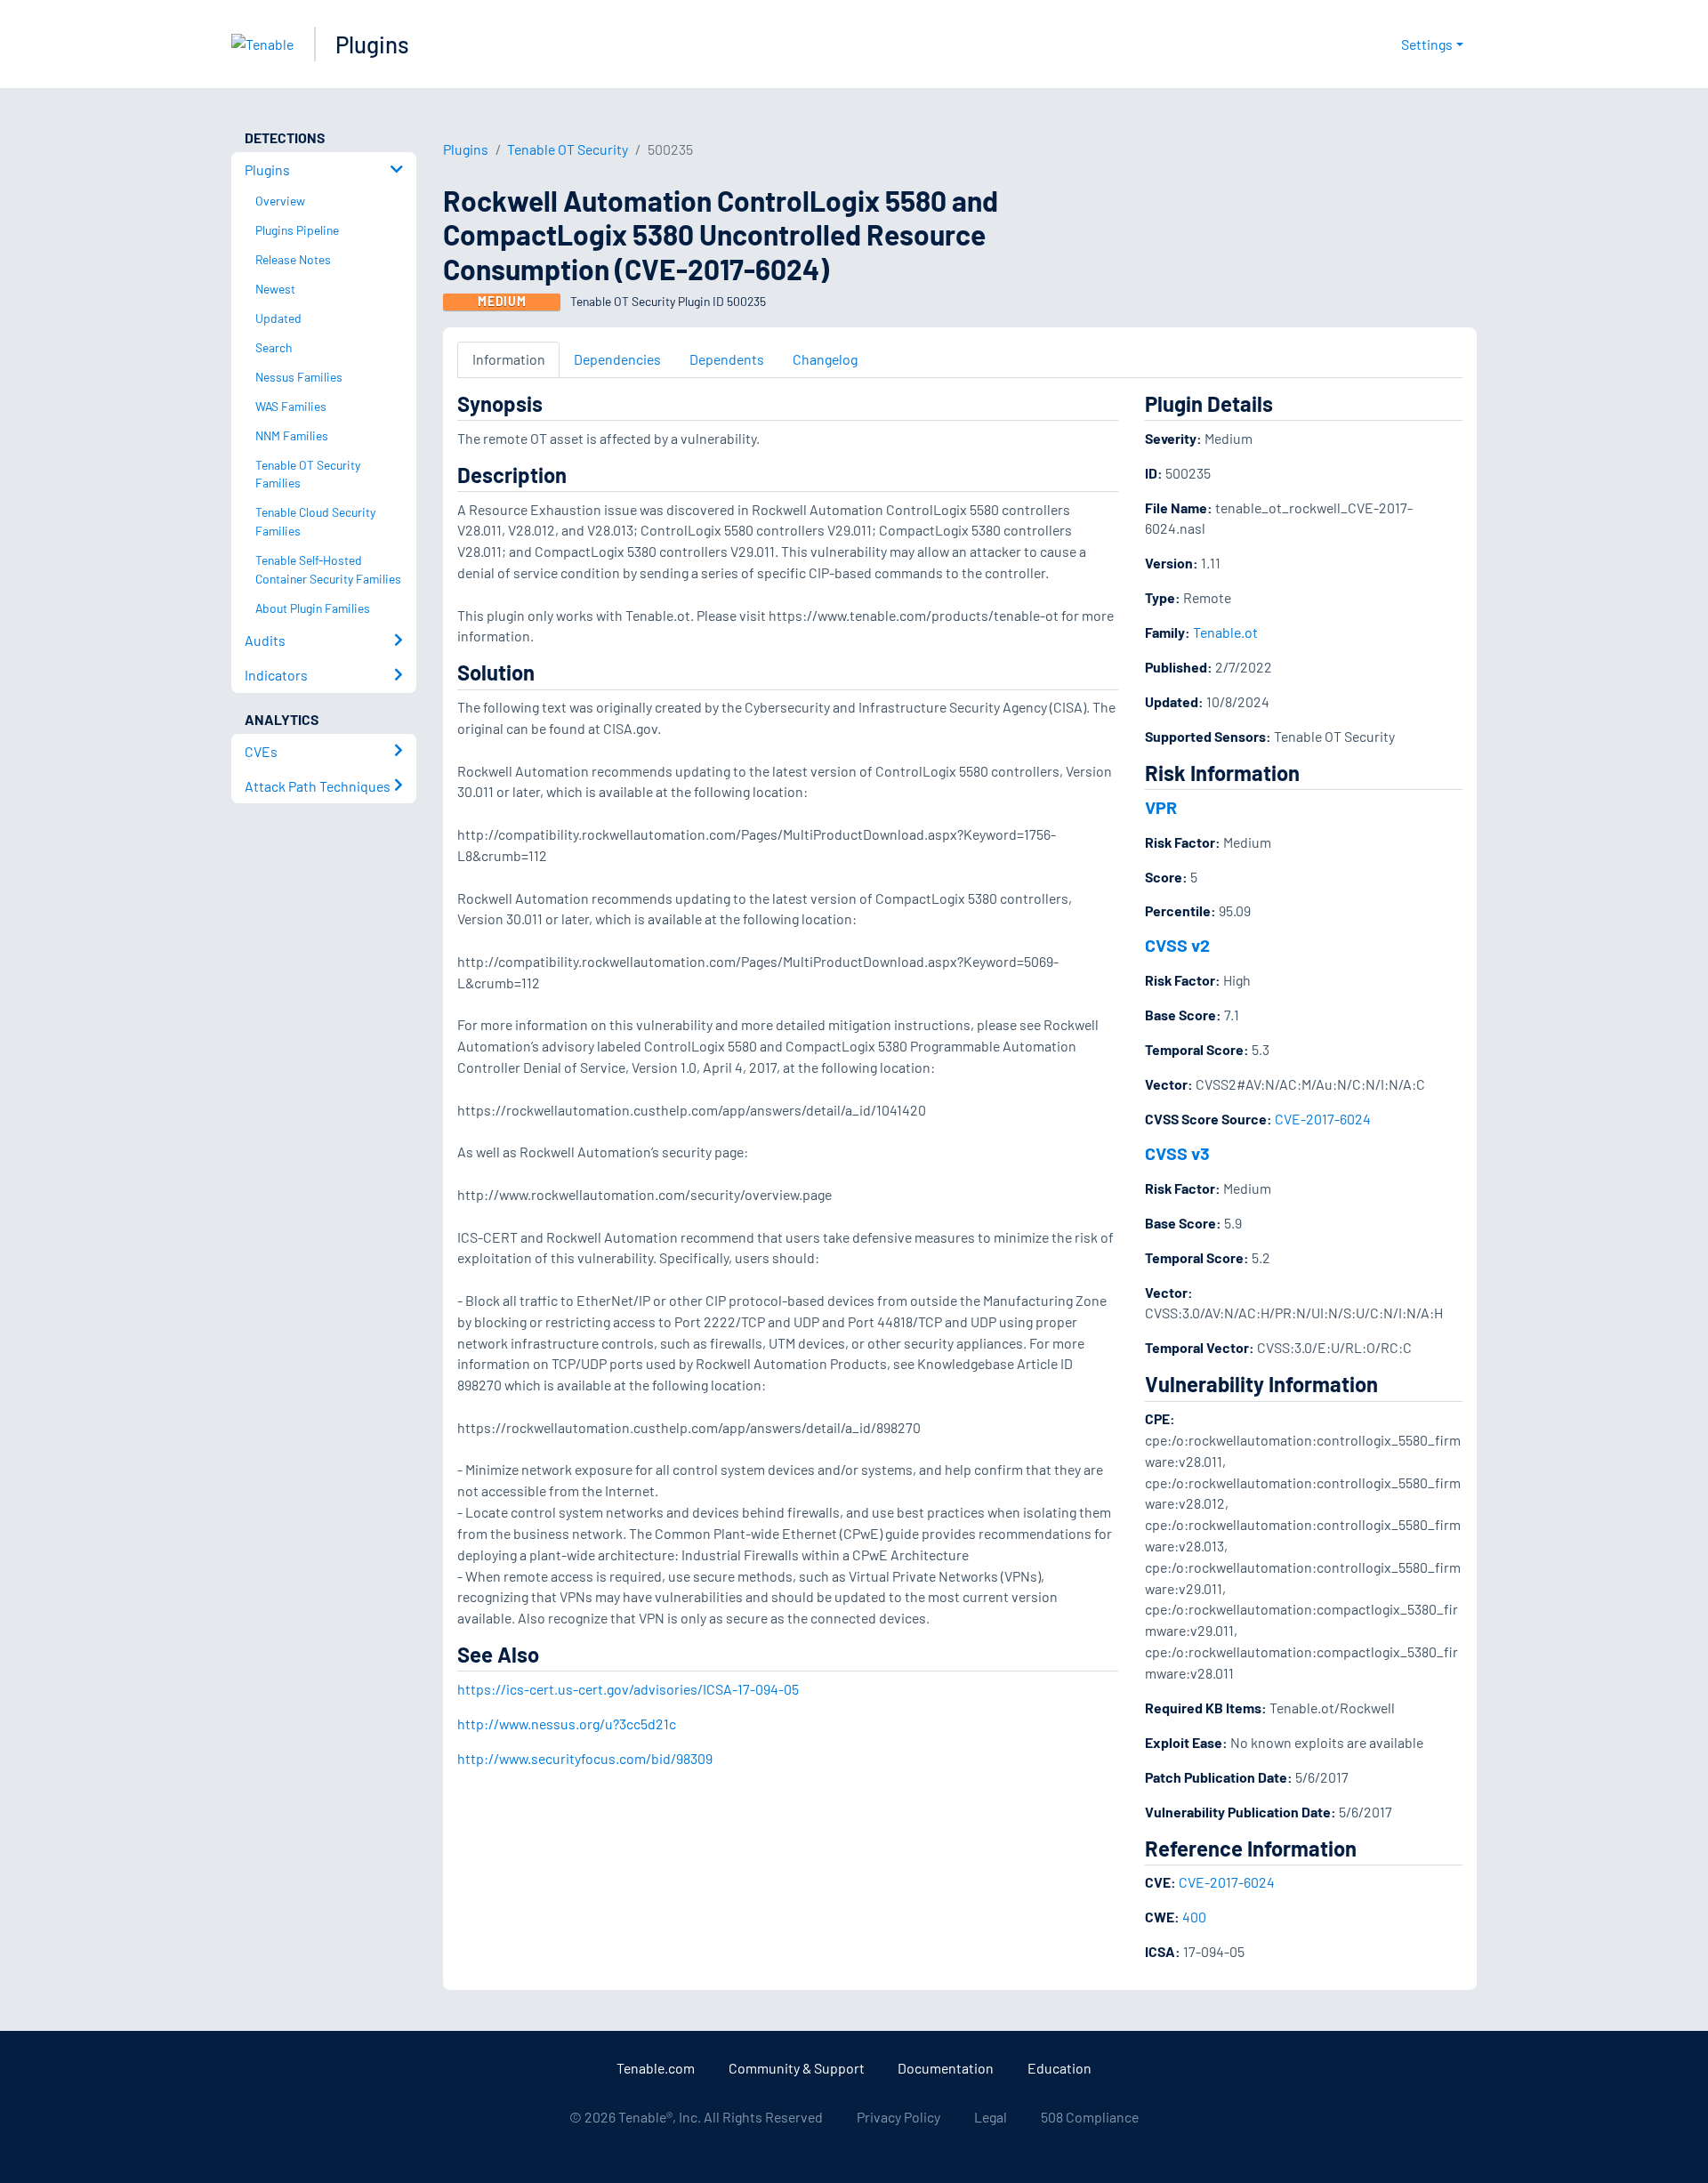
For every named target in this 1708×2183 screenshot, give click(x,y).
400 (1194, 1917)
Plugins (372, 44)
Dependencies (617, 359)
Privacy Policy (898, 2117)
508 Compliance (1090, 2117)
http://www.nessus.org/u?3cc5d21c (567, 1724)
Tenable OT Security (568, 149)
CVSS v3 (1177, 1153)
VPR (1161, 807)
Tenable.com (656, 2068)
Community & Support (797, 2068)
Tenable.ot (1225, 632)
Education (1059, 2068)
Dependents (727, 359)
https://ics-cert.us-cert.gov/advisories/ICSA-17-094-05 (628, 1689)
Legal (991, 2117)
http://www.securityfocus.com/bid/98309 (585, 1758)
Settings (1427, 44)
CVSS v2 (1177, 945)
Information (509, 359)
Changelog (825, 359)
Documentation (946, 2068)
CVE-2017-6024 (1323, 1119)
